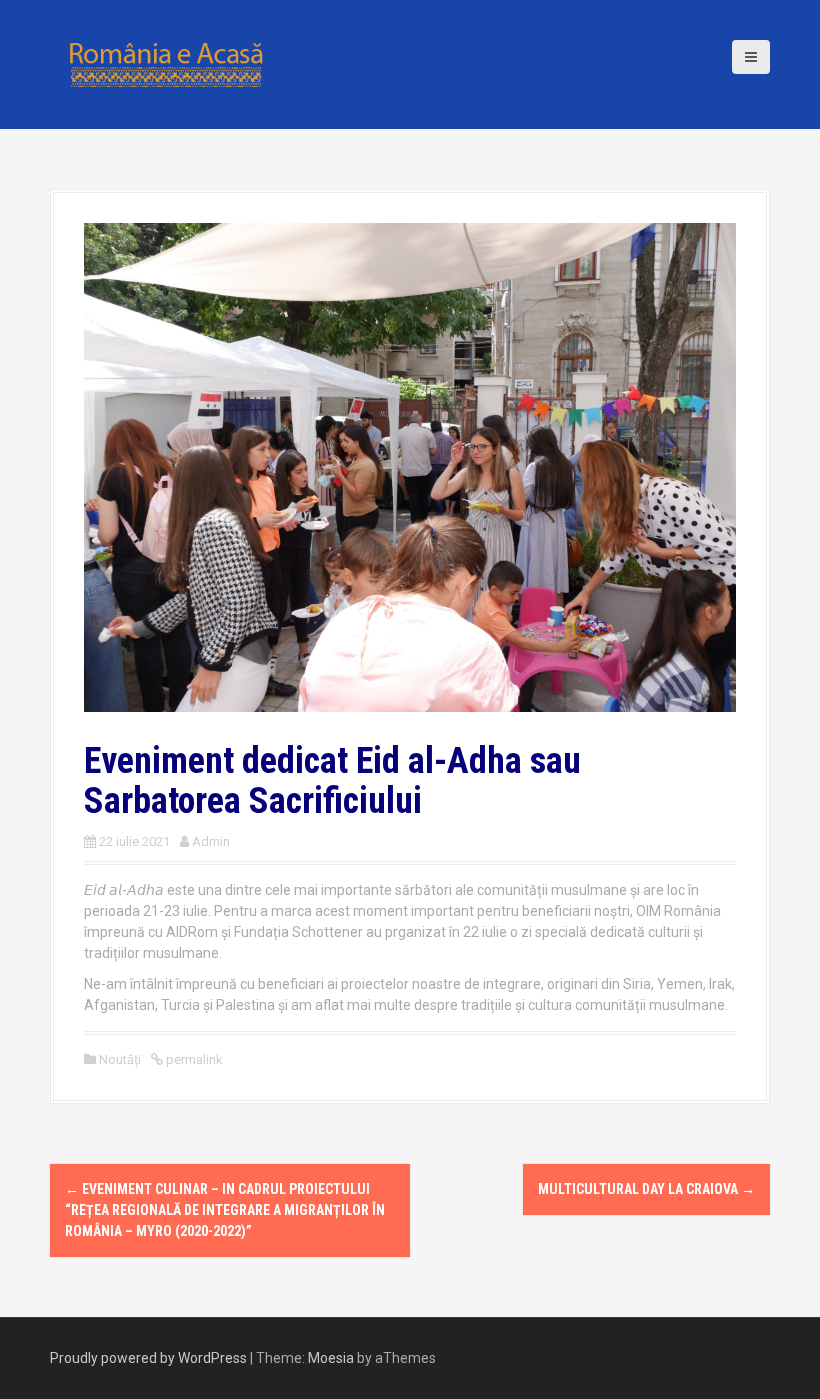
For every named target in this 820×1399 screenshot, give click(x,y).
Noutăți (120, 1059)
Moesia (331, 1358)
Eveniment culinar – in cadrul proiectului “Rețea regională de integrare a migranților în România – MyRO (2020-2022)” (225, 1210)
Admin (211, 841)
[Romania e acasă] (165, 63)
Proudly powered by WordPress (148, 1358)
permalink (193, 1059)
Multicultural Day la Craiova (646, 1189)
